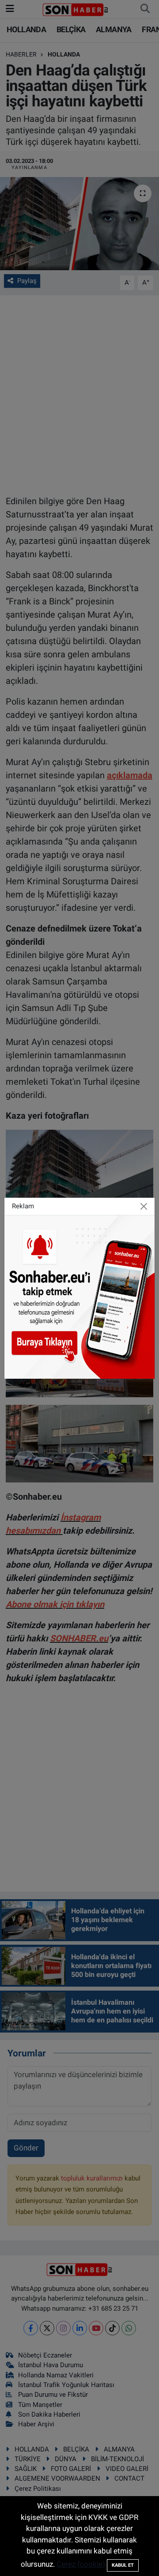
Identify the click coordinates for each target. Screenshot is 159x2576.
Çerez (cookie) (81, 2564)
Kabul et (123, 2565)
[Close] (144, 1206)
